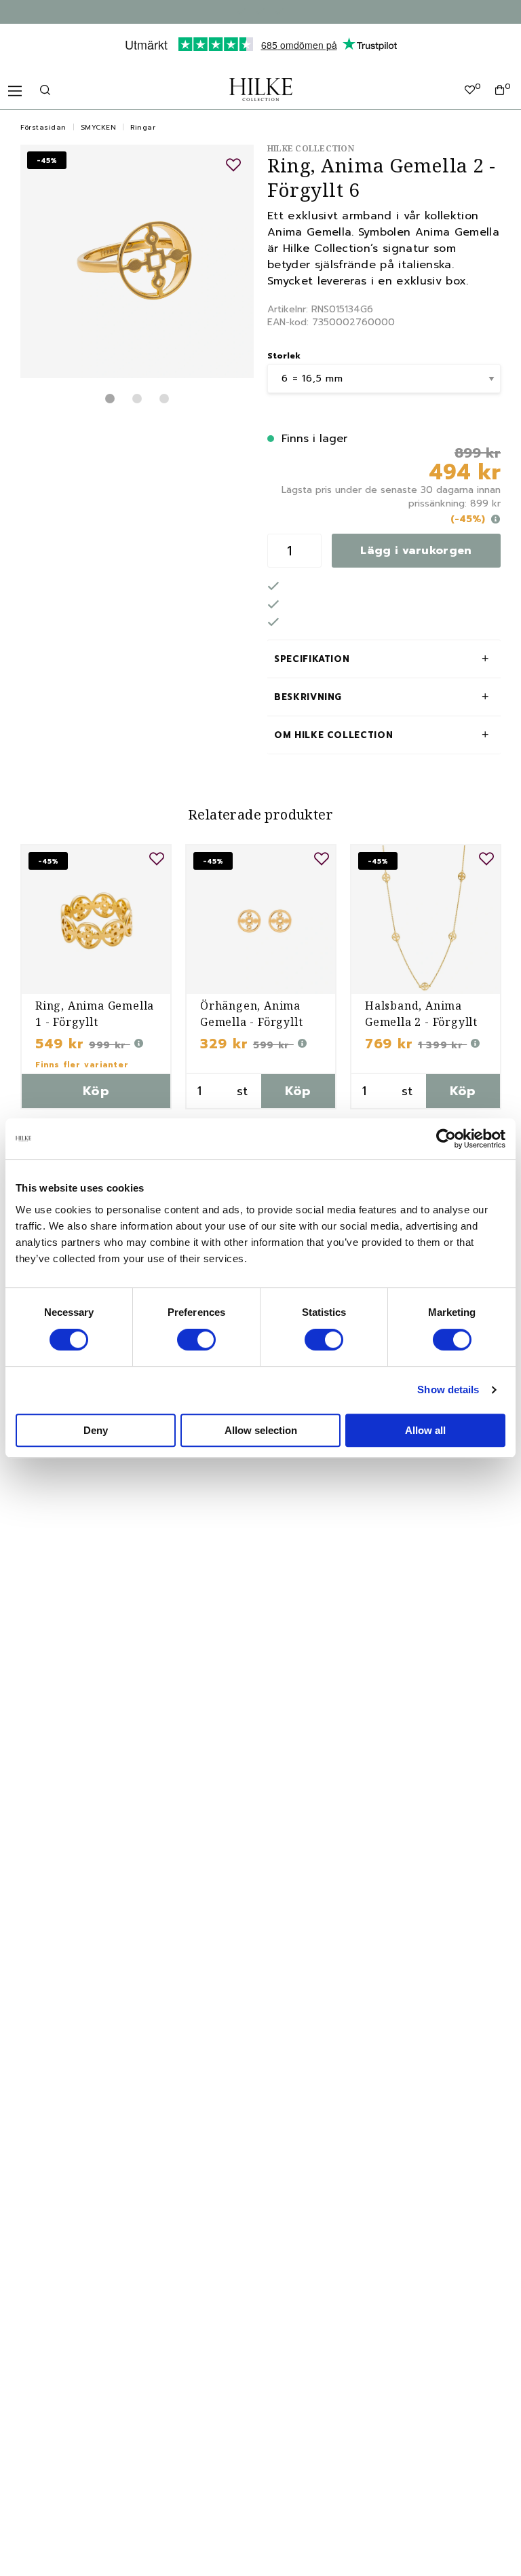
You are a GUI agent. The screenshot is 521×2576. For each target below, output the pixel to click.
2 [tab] (137, 399)
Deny (96, 1430)
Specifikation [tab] (312, 659)
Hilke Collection (311, 148)
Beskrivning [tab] (308, 697)
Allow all (425, 1430)
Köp (96, 1091)
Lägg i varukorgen (416, 551)
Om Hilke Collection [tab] (333, 735)
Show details (448, 1390)
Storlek (284, 356)
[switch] (196, 1340)
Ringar (143, 127)
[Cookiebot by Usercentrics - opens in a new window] (446, 1139)
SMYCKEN (99, 127)
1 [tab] (110, 399)
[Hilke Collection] (261, 90)
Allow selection (261, 1430)
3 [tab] (164, 399)
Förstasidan (43, 127)
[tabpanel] (137, 261)
